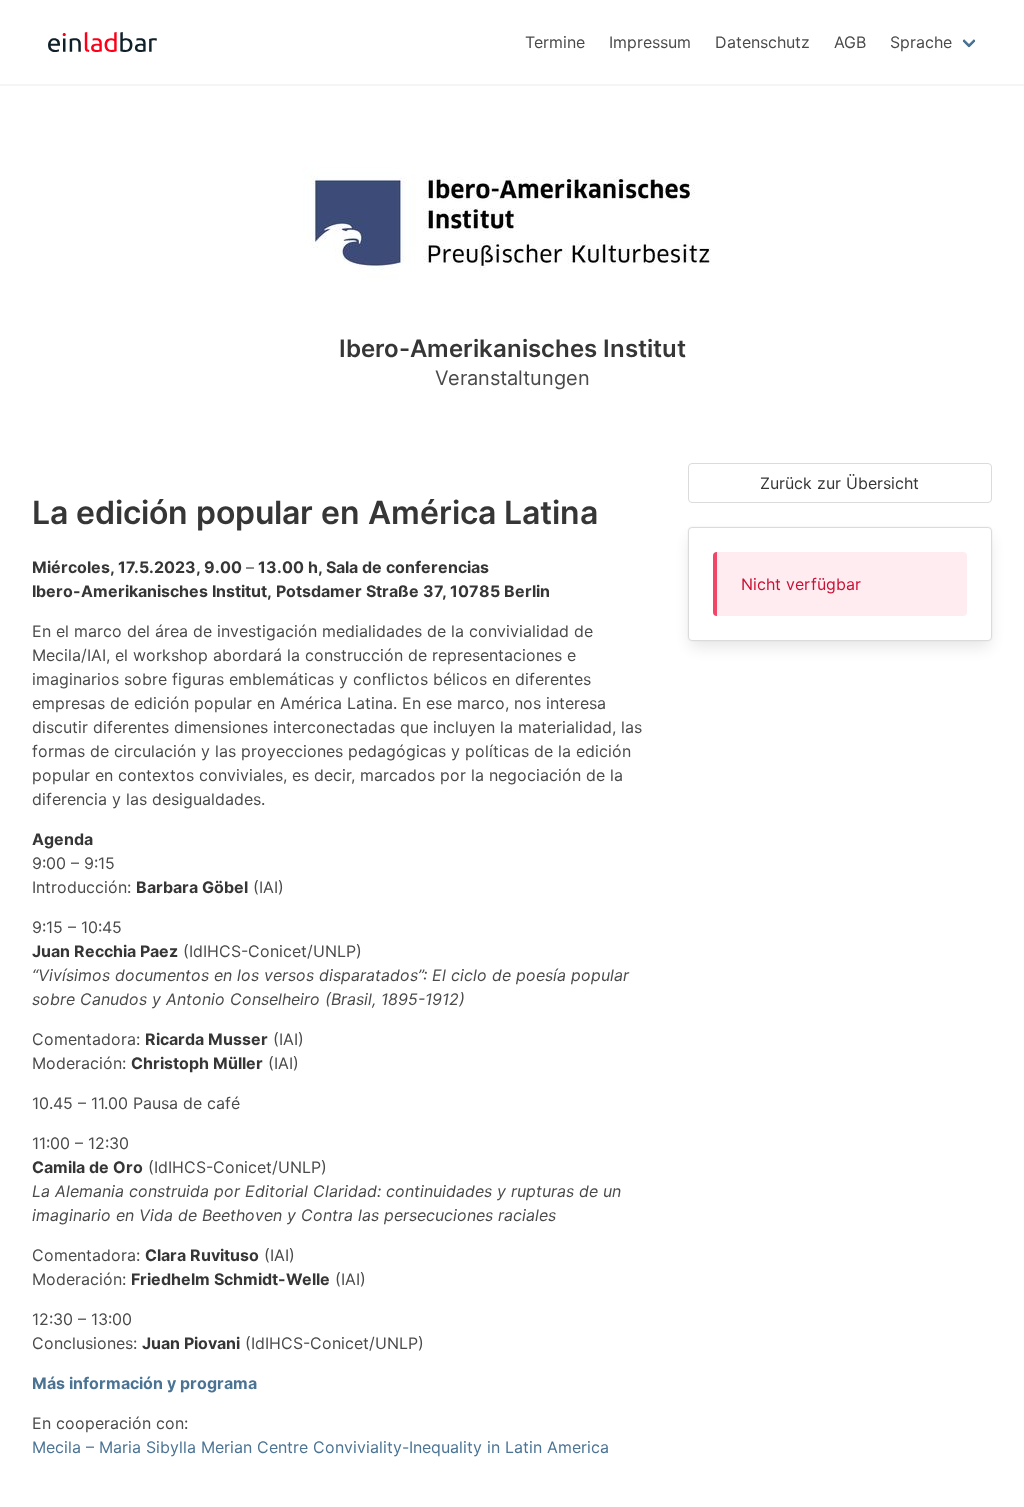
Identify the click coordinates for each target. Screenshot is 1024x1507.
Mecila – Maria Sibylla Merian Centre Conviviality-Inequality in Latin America (320, 1447)
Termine (555, 42)
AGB (850, 42)
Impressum (650, 42)
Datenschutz (762, 42)
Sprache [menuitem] (921, 42)
